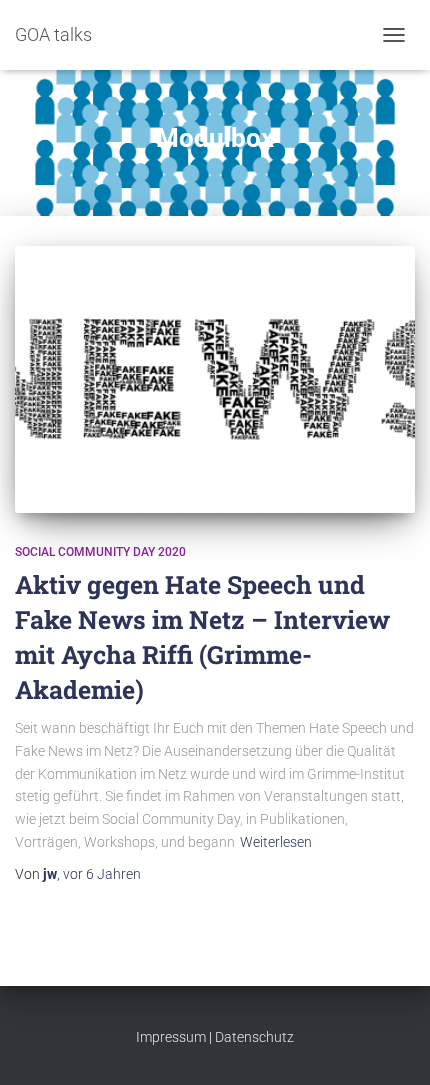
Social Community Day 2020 (100, 552)
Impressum (171, 1037)
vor (102, 874)
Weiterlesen (276, 842)
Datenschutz (254, 1037)
